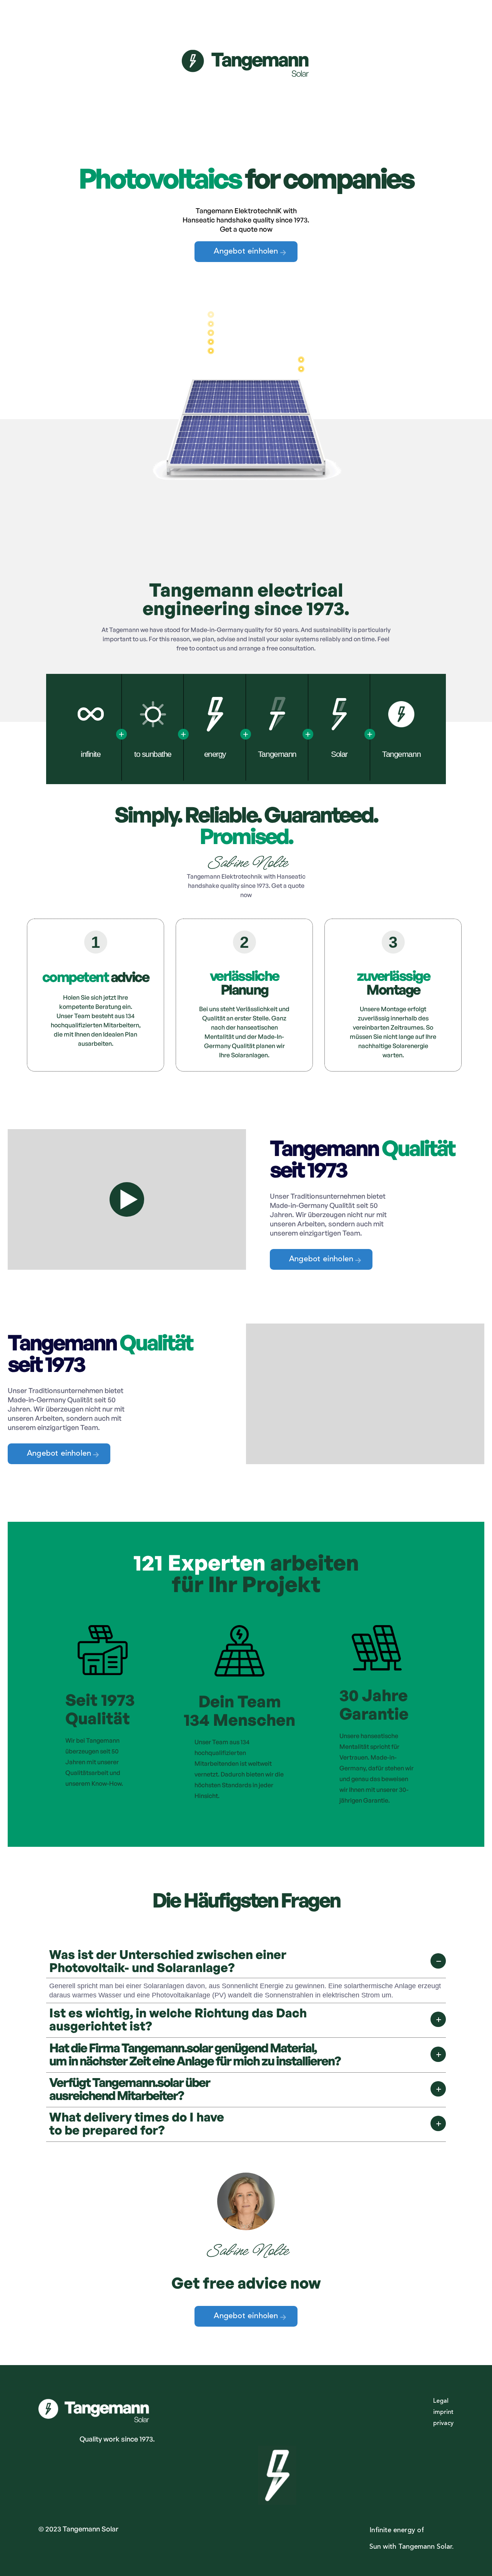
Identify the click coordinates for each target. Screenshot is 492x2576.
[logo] (246, 72)
